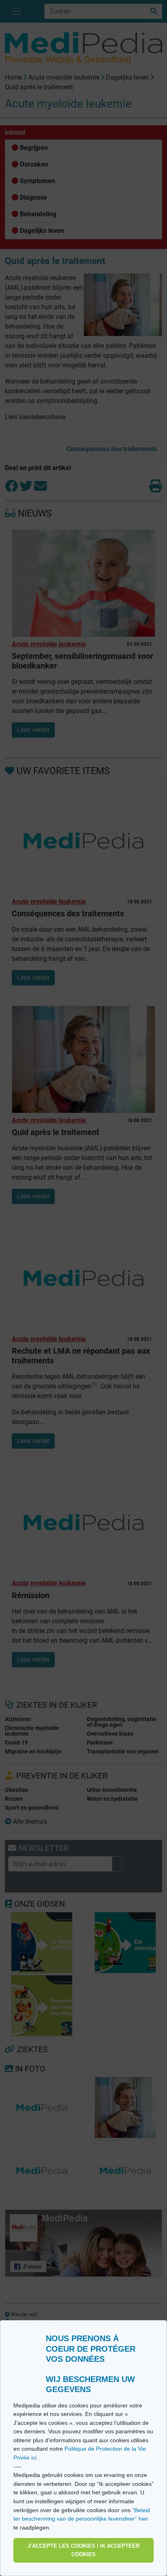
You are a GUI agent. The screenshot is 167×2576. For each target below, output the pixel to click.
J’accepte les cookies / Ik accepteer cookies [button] (83, 2550)
